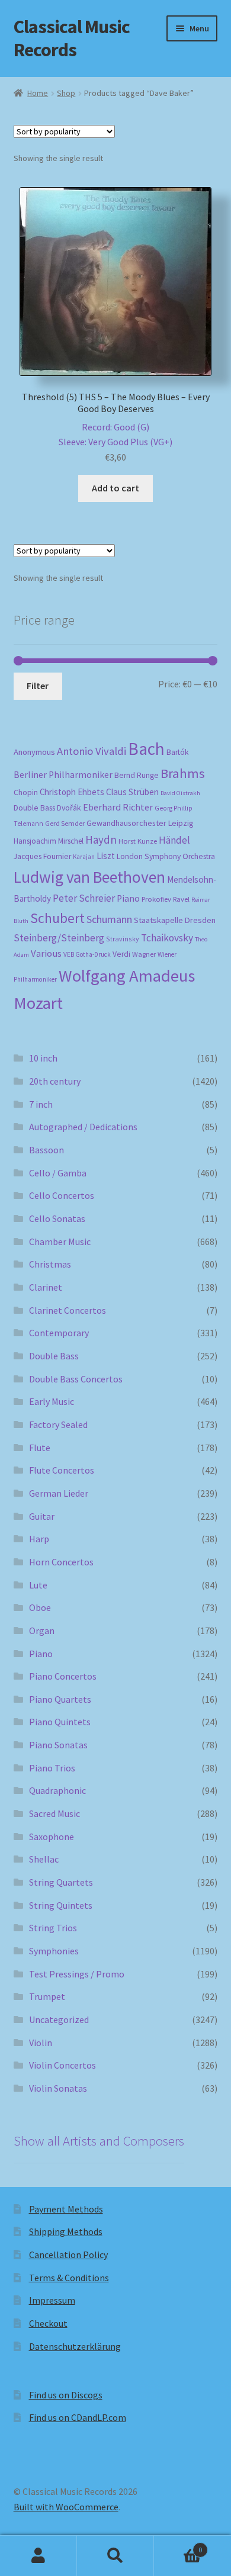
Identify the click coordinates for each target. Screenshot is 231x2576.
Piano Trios (52, 1768)
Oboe (40, 1607)
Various (46, 953)
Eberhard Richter (118, 807)
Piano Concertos (63, 1676)
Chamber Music (60, 1242)
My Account (38, 2556)
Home (38, 93)
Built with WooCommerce (66, 2507)
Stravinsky (123, 939)
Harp (39, 1539)
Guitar (42, 1516)
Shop (66, 93)
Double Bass (34, 808)
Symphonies (54, 1951)
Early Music (52, 1401)
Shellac (44, 1859)
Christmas (50, 1264)
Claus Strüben (132, 792)
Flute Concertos (62, 1470)
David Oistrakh (180, 793)
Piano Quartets (60, 1699)
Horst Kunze (138, 841)
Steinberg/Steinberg (59, 938)
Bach (146, 749)
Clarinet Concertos (68, 1310)
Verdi (121, 954)
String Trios (53, 1928)
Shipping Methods (66, 2231)
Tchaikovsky (167, 938)
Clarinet (46, 1287)
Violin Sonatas (58, 2088)
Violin (41, 2043)
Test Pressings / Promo (77, 1974)
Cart (178, 2546)
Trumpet (47, 1996)
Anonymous (34, 752)
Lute (38, 1585)
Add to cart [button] (115, 488)
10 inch (43, 1058)
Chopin (26, 792)
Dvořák (69, 808)
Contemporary (59, 1333)
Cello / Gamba (58, 1173)
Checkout (48, 2323)
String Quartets (61, 1882)
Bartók (178, 752)
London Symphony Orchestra (166, 856)
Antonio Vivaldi (92, 751)
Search (115, 2556)
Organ (42, 1630)
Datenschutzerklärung (75, 2346)
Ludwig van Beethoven (89, 877)
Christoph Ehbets (72, 792)
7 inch (41, 1104)
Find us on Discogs (66, 2395)
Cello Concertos (62, 1195)
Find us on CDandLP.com (78, 2417)
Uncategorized (59, 2019)
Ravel (181, 899)
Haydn (101, 840)
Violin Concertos (62, 2065)
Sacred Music (54, 1813)
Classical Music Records (72, 38)
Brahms (183, 773)
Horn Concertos (61, 1562)
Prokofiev (156, 899)
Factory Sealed (58, 1424)
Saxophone (52, 1837)
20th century (55, 1081)
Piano (128, 898)
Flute (40, 1448)
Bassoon (46, 1150)
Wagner (144, 954)
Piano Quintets (60, 1722)
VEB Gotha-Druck (87, 954)
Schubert (57, 918)
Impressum (52, 2300)
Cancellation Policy (68, 2255)
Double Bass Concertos (76, 1379)
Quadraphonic (57, 1790)
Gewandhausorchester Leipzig (140, 823)
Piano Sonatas (58, 1745)
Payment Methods (66, 2209)
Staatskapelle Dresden (175, 920)
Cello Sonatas (57, 1218)
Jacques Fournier (42, 856)
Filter (38, 686)
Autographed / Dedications (83, 1127)
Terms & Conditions (69, 2278)
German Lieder (59, 1493)
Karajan (84, 857)
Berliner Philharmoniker (63, 775)
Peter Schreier (84, 898)
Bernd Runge (137, 775)
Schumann (109, 919)
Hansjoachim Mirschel (49, 841)
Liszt (106, 856)
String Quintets (61, 1905)
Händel (174, 840)
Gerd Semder (65, 823)
